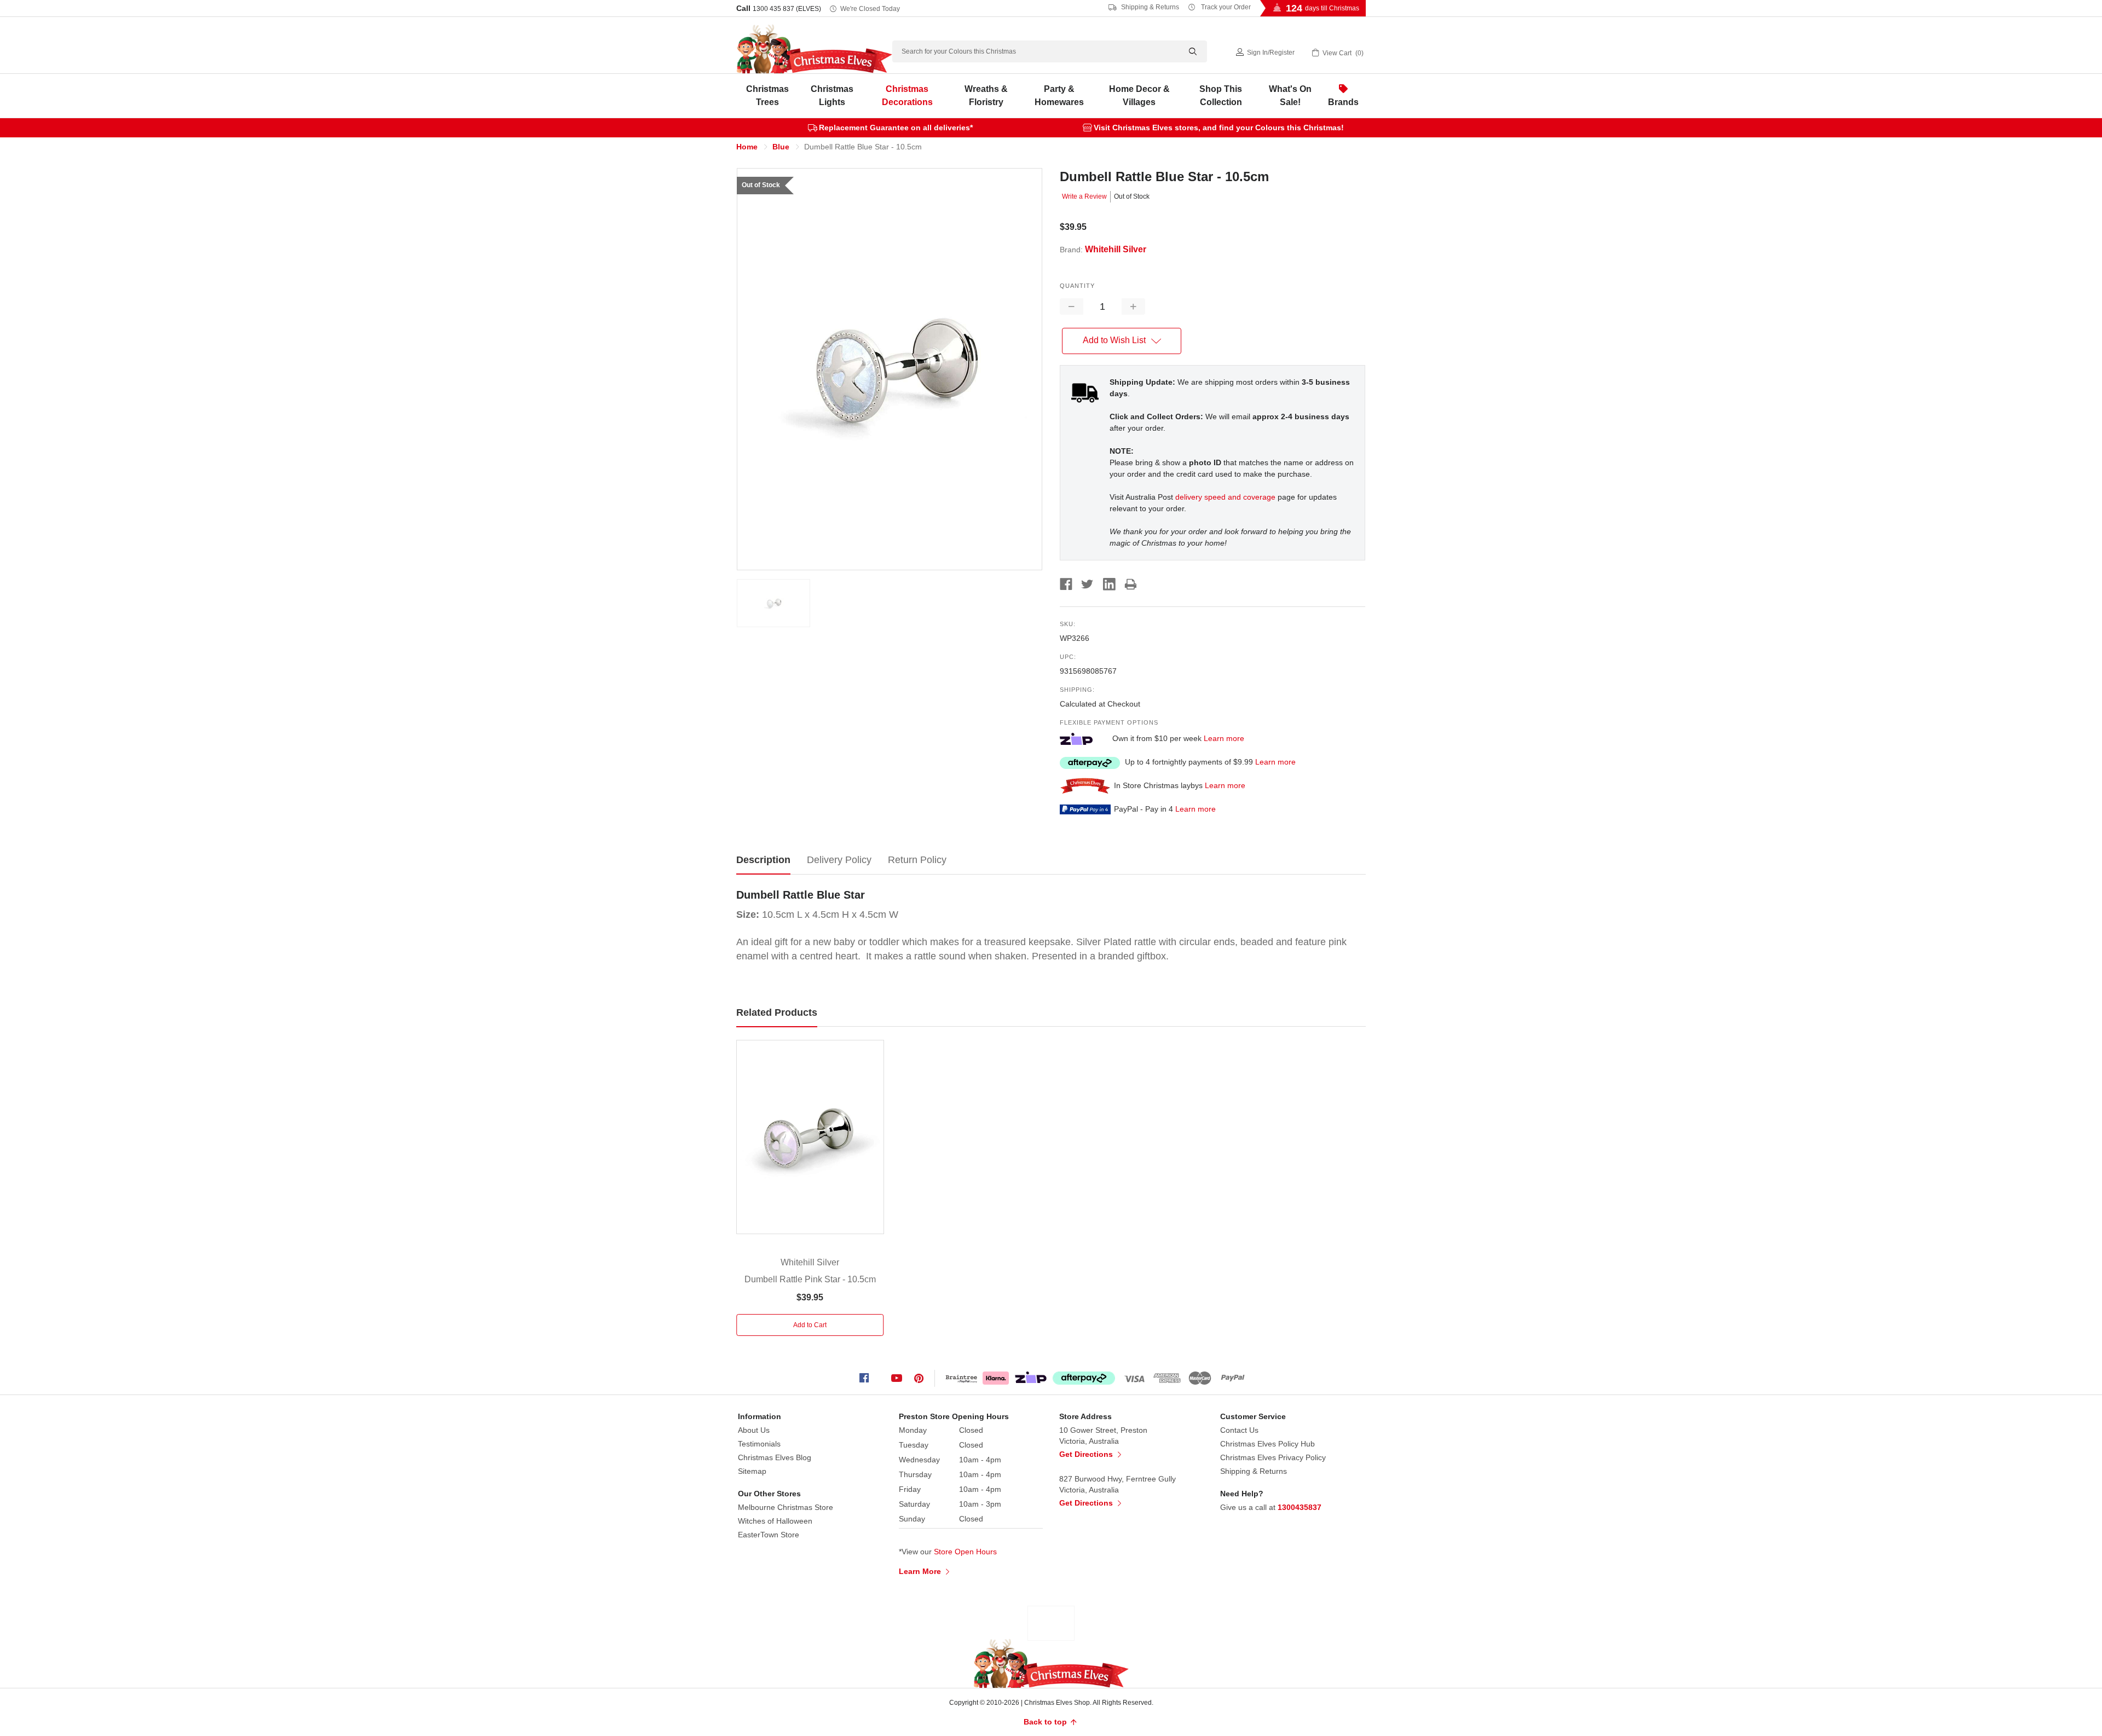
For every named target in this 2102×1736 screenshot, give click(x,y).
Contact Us (1239, 1430)
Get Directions (1087, 1454)
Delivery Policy (839, 860)
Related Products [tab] (777, 1012)
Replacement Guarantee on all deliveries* (896, 128)
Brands (1343, 102)
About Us (754, 1430)
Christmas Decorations (907, 96)
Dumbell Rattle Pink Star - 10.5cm (810, 1279)
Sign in (1257, 53)
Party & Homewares (1059, 96)
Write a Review (1084, 196)
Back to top (1046, 1722)
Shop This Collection (1221, 96)
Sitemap (752, 1471)
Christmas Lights (832, 96)
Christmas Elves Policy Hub (1267, 1444)
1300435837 (1300, 1507)
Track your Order (1225, 7)
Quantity (1077, 286)
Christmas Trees (767, 96)
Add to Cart (810, 1325)
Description (763, 860)
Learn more (1224, 738)
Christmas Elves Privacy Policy (1273, 1457)
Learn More (921, 1571)
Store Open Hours (965, 1552)
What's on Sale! (1290, 96)
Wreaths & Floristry (986, 96)
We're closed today (870, 9)
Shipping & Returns (1149, 7)
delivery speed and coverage (1225, 497)
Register (1282, 53)
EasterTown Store (769, 1535)
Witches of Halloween (775, 1521)
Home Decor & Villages (1139, 96)
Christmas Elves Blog (775, 1457)
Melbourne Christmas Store (786, 1507)
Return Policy (917, 860)
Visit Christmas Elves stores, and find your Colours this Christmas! (1219, 128)
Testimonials (759, 1444)
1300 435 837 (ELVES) (787, 9)
